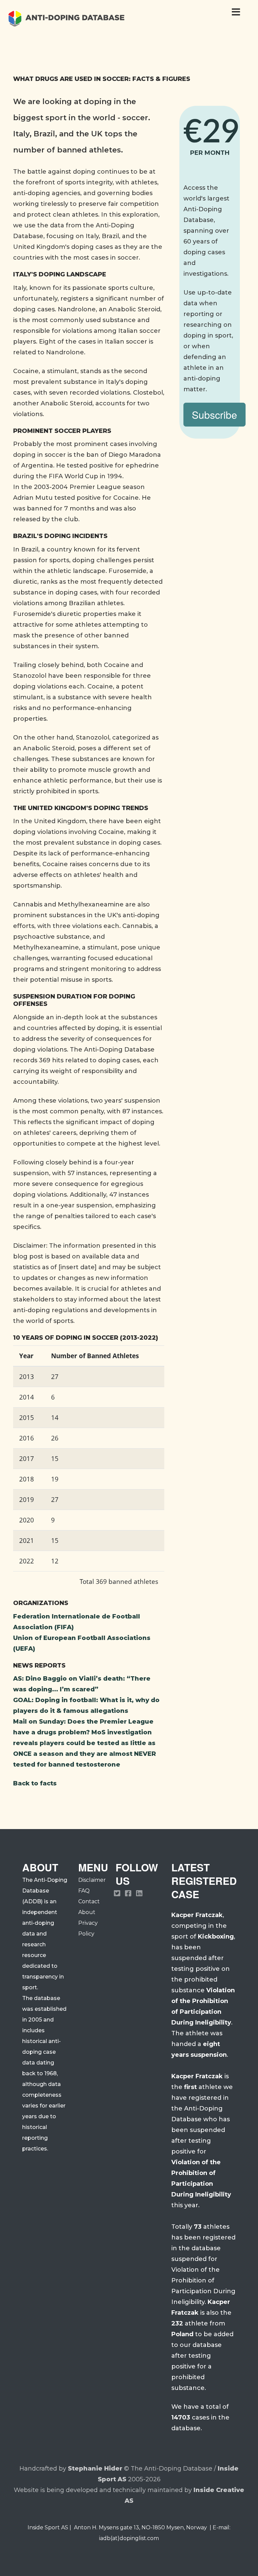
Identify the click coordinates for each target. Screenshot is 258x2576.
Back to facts (35, 1783)
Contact (89, 1901)
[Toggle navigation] (236, 14)
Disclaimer (92, 1880)
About (87, 1912)
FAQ (84, 1891)
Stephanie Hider (95, 2469)
